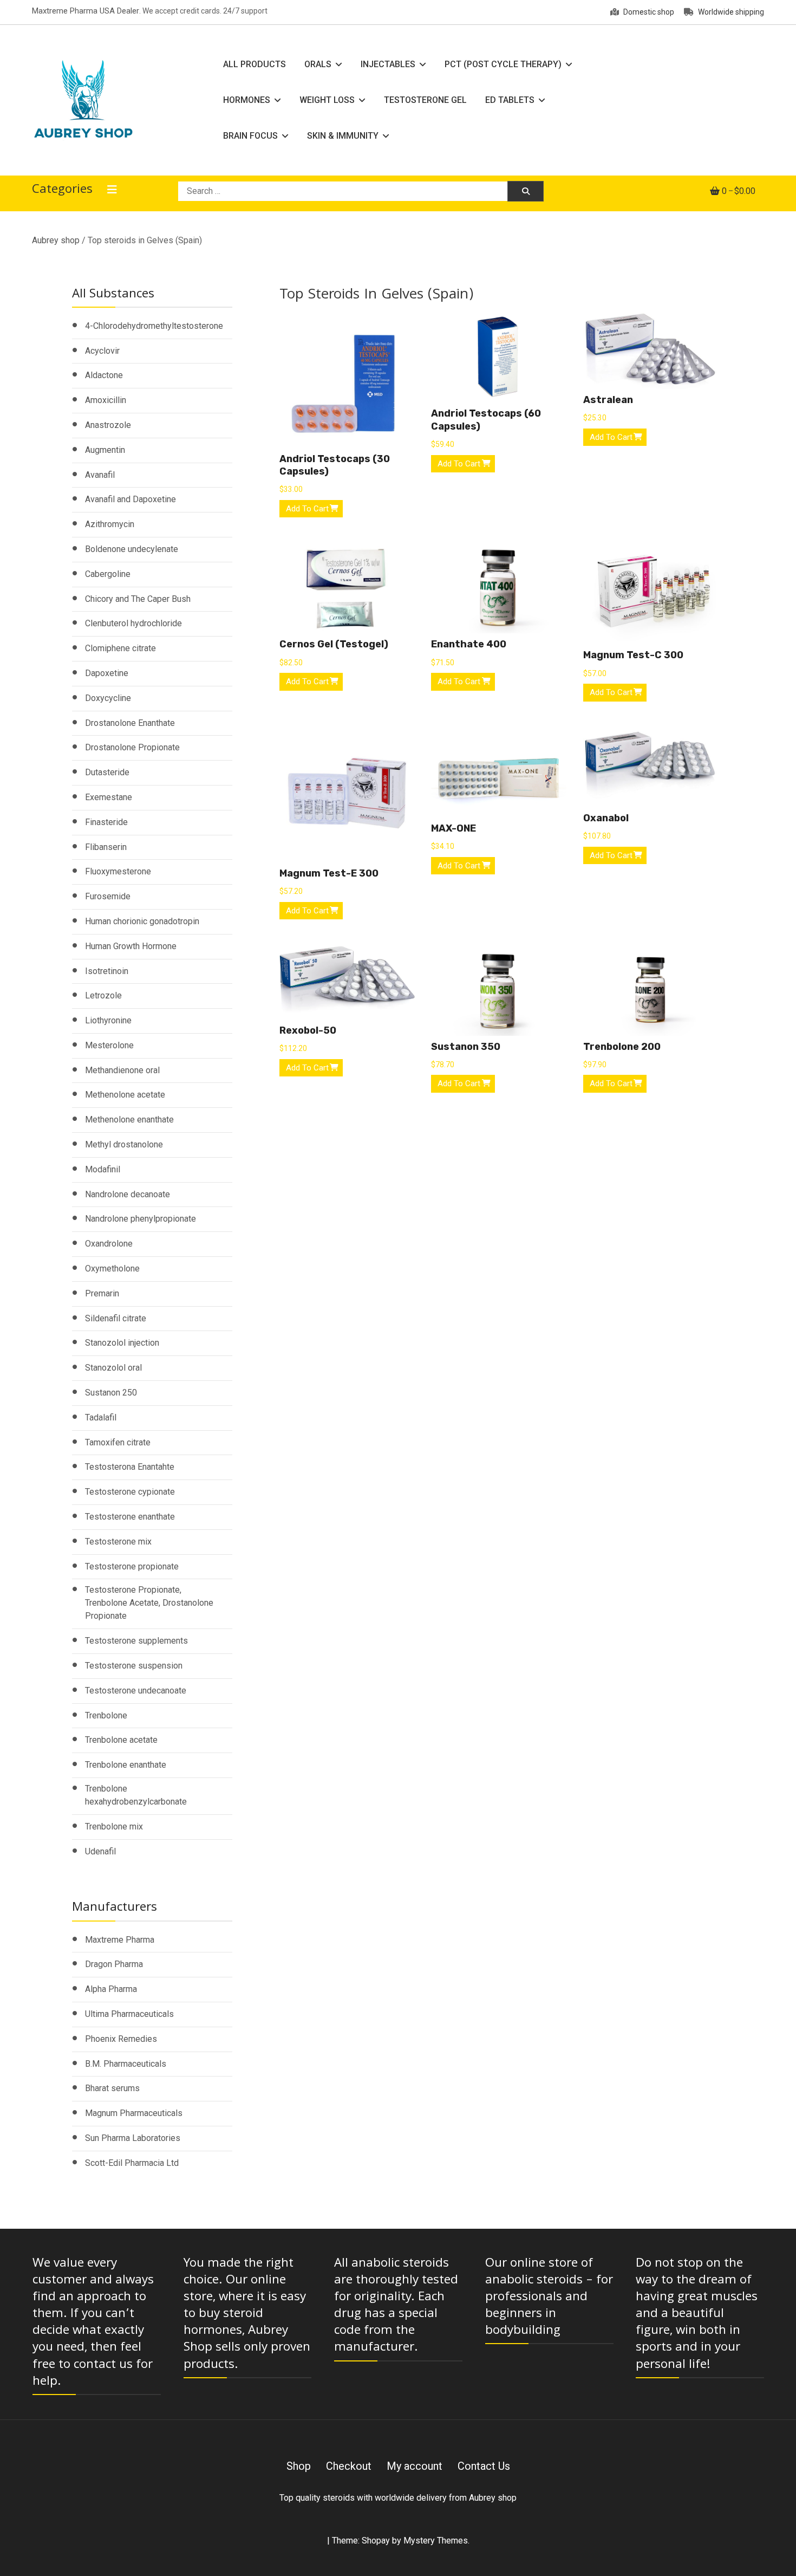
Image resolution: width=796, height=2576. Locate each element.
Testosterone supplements (136, 1641)
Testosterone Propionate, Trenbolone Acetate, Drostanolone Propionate (149, 1603)
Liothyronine (108, 1020)
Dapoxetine (107, 673)
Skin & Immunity (343, 136)
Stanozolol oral (113, 1368)
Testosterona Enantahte (130, 1467)
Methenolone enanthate (129, 1120)
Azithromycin (110, 524)
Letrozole (103, 995)
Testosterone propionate (132, 1566)
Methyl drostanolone (124, 1144)
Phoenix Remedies (121, 2039)
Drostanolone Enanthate (130, 723)
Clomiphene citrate (120, 648)
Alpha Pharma (111, 1989)
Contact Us (484, 2466)
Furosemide (108, 896)
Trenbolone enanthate (126, 1765)
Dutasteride (107, 772)
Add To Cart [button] (307, 509)
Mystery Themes (436, 2541)
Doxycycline (108, 698)
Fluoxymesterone (118, 871)
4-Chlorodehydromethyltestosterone (154, 326)
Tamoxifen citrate (118, 1442)
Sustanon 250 (111, 1393)
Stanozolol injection (122, 1343)
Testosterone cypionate (130, 1492)
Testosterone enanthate (130, 1517)
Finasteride (106, 822)
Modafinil (103, 1169)
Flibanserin (106, 847)
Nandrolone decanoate (128, 1194)
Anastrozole (108, 425)
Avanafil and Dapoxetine (131, 499)
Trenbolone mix (114, 1826)
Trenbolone (106, 1715)
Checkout (349, 2466)
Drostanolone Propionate (132, 747)
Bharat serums (112, 2088)
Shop (299, 2466)
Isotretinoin (107, 971)
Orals (318, 64)
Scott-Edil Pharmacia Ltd (132, 2163)
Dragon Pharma (114, 1964)
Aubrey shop (56, 240)
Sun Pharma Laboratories (133, 2138)
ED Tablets (510, 100)
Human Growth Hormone (131, 946)
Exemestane (109, 797)
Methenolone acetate (125, 1095)
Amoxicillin (106, 400)
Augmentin (105, 450)
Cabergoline (108, 574)
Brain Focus (250, 136)
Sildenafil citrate (116, 1318)
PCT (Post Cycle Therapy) (503, 64)
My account (415, 2466)
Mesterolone (109, 1045)
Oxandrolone (109, 1244)
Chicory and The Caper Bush (138, 599)
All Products (255, 64)
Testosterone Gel (425, 100)
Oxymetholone (112, 1268)
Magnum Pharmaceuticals (134, 2113)
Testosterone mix (118, 1542)
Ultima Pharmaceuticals (129, 2014)
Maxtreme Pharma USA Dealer (86, 11)
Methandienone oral (122, 1070)
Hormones (247, 100)
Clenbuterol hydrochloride (133, 623)
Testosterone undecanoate (136, 1691)
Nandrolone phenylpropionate (141, 1219)
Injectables (388, 64)
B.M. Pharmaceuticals (126, 2064)
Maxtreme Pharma (120, 1940)
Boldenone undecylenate (132, 549)
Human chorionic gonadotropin (142, 921)
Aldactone (104, 375)
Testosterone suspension (134, 1666)
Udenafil (100, 1851)
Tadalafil (101, 1417)
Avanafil (100, 475)
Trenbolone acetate (121, 1740)
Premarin (102, 1293)
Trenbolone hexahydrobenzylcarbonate (136, 1795)
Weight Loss (327, 100)
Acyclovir (102, 351)
